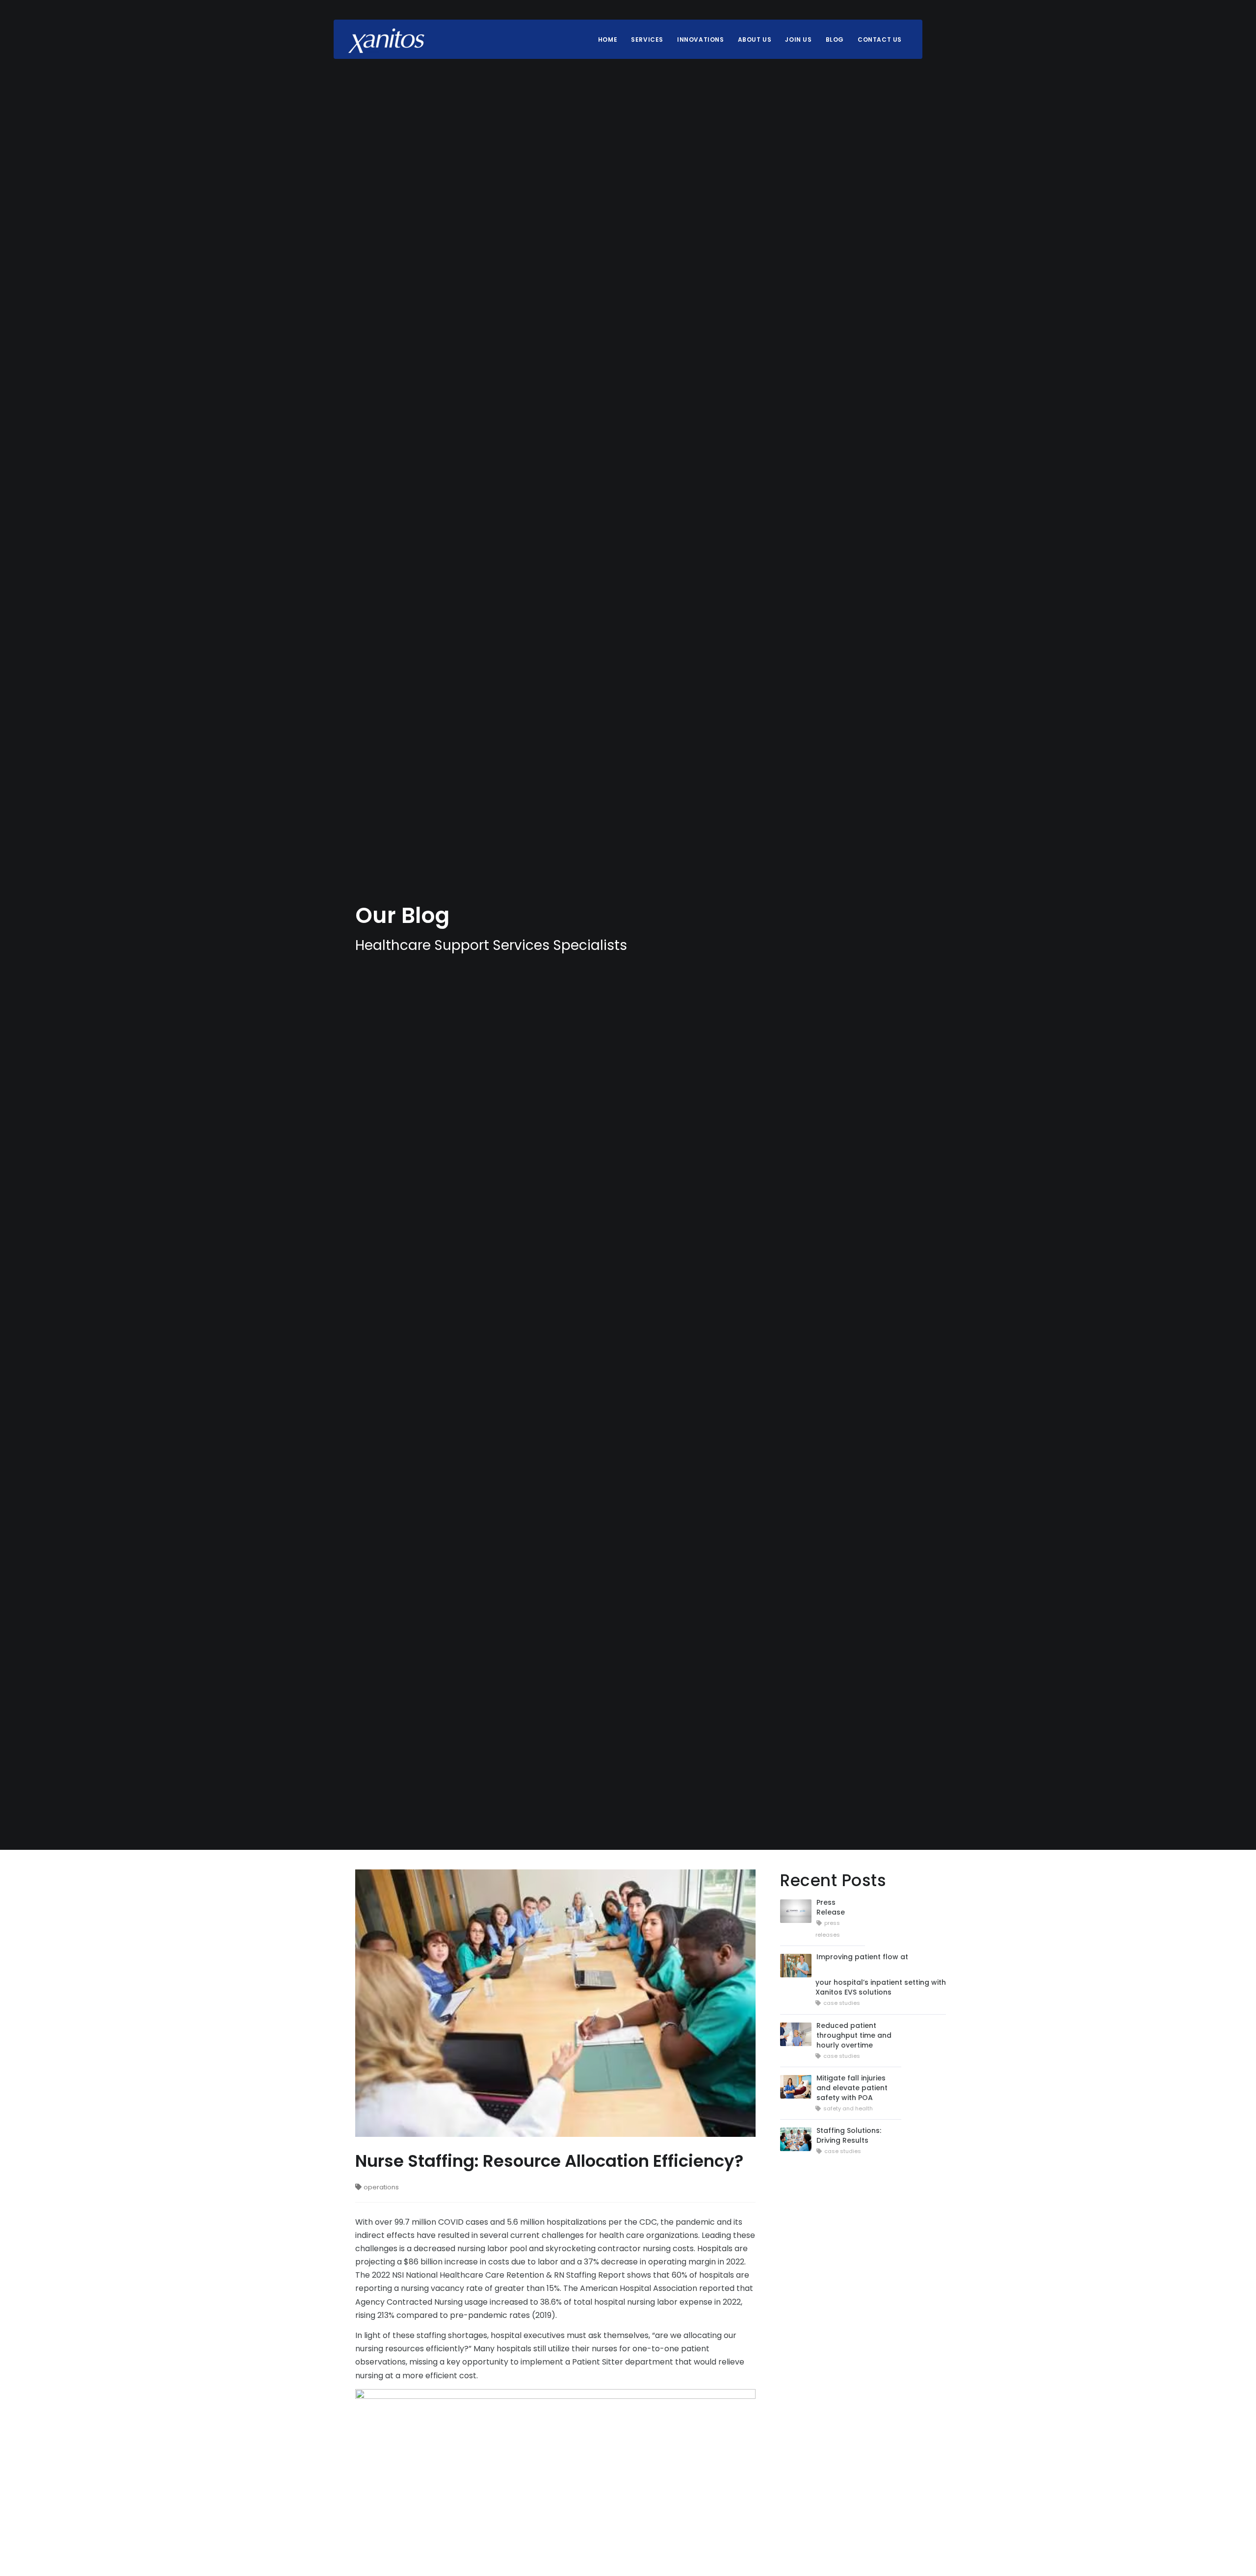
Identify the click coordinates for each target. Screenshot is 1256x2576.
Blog (835, 39)
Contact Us (880, 39)
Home (608, 39)
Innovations (701, 39)
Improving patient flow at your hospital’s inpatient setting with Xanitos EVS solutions (881, 1974)
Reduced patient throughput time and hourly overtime (854, 2035)
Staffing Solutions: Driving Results (849, 2135)
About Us (755, 39)
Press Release (831, 1907)
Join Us (798, 39)
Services (647, 39)
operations (381, 2187)
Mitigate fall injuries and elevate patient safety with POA (852, 2088)
